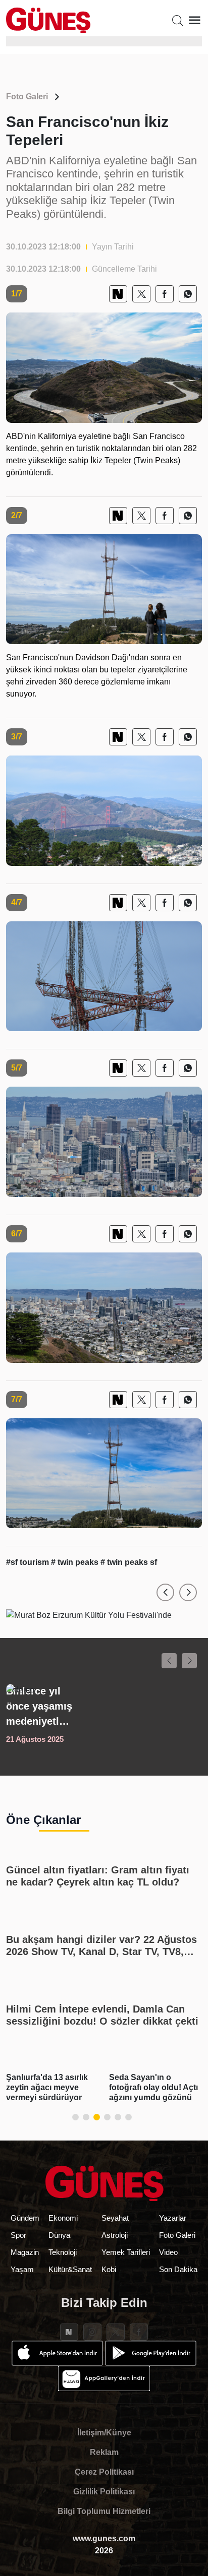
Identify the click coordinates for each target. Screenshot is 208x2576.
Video (168, 2252)
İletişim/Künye (104, 2433)
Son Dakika (178, 2269)
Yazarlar (173, 2218)
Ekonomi (63, 2218)
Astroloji (115, 2235)
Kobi (109, 2269)
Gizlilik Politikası (104, 2492)
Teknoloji (63, 2252)
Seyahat (115, 2218)
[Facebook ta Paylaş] (165, 294)
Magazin (25, 2252)
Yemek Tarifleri (126, 2252)
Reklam (104, 2452)
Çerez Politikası (104, 2472)
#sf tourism (29, 1562)
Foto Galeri (27, 97)
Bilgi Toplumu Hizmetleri (104, 2511)
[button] (165, 1592)
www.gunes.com (104, 2538)
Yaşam (22, 2269)
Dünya (59, 2235)
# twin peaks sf (129, 1562)
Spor (18, 2235)
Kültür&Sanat (70, 2269)
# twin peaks (76, 1562)
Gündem (25, 2218)
